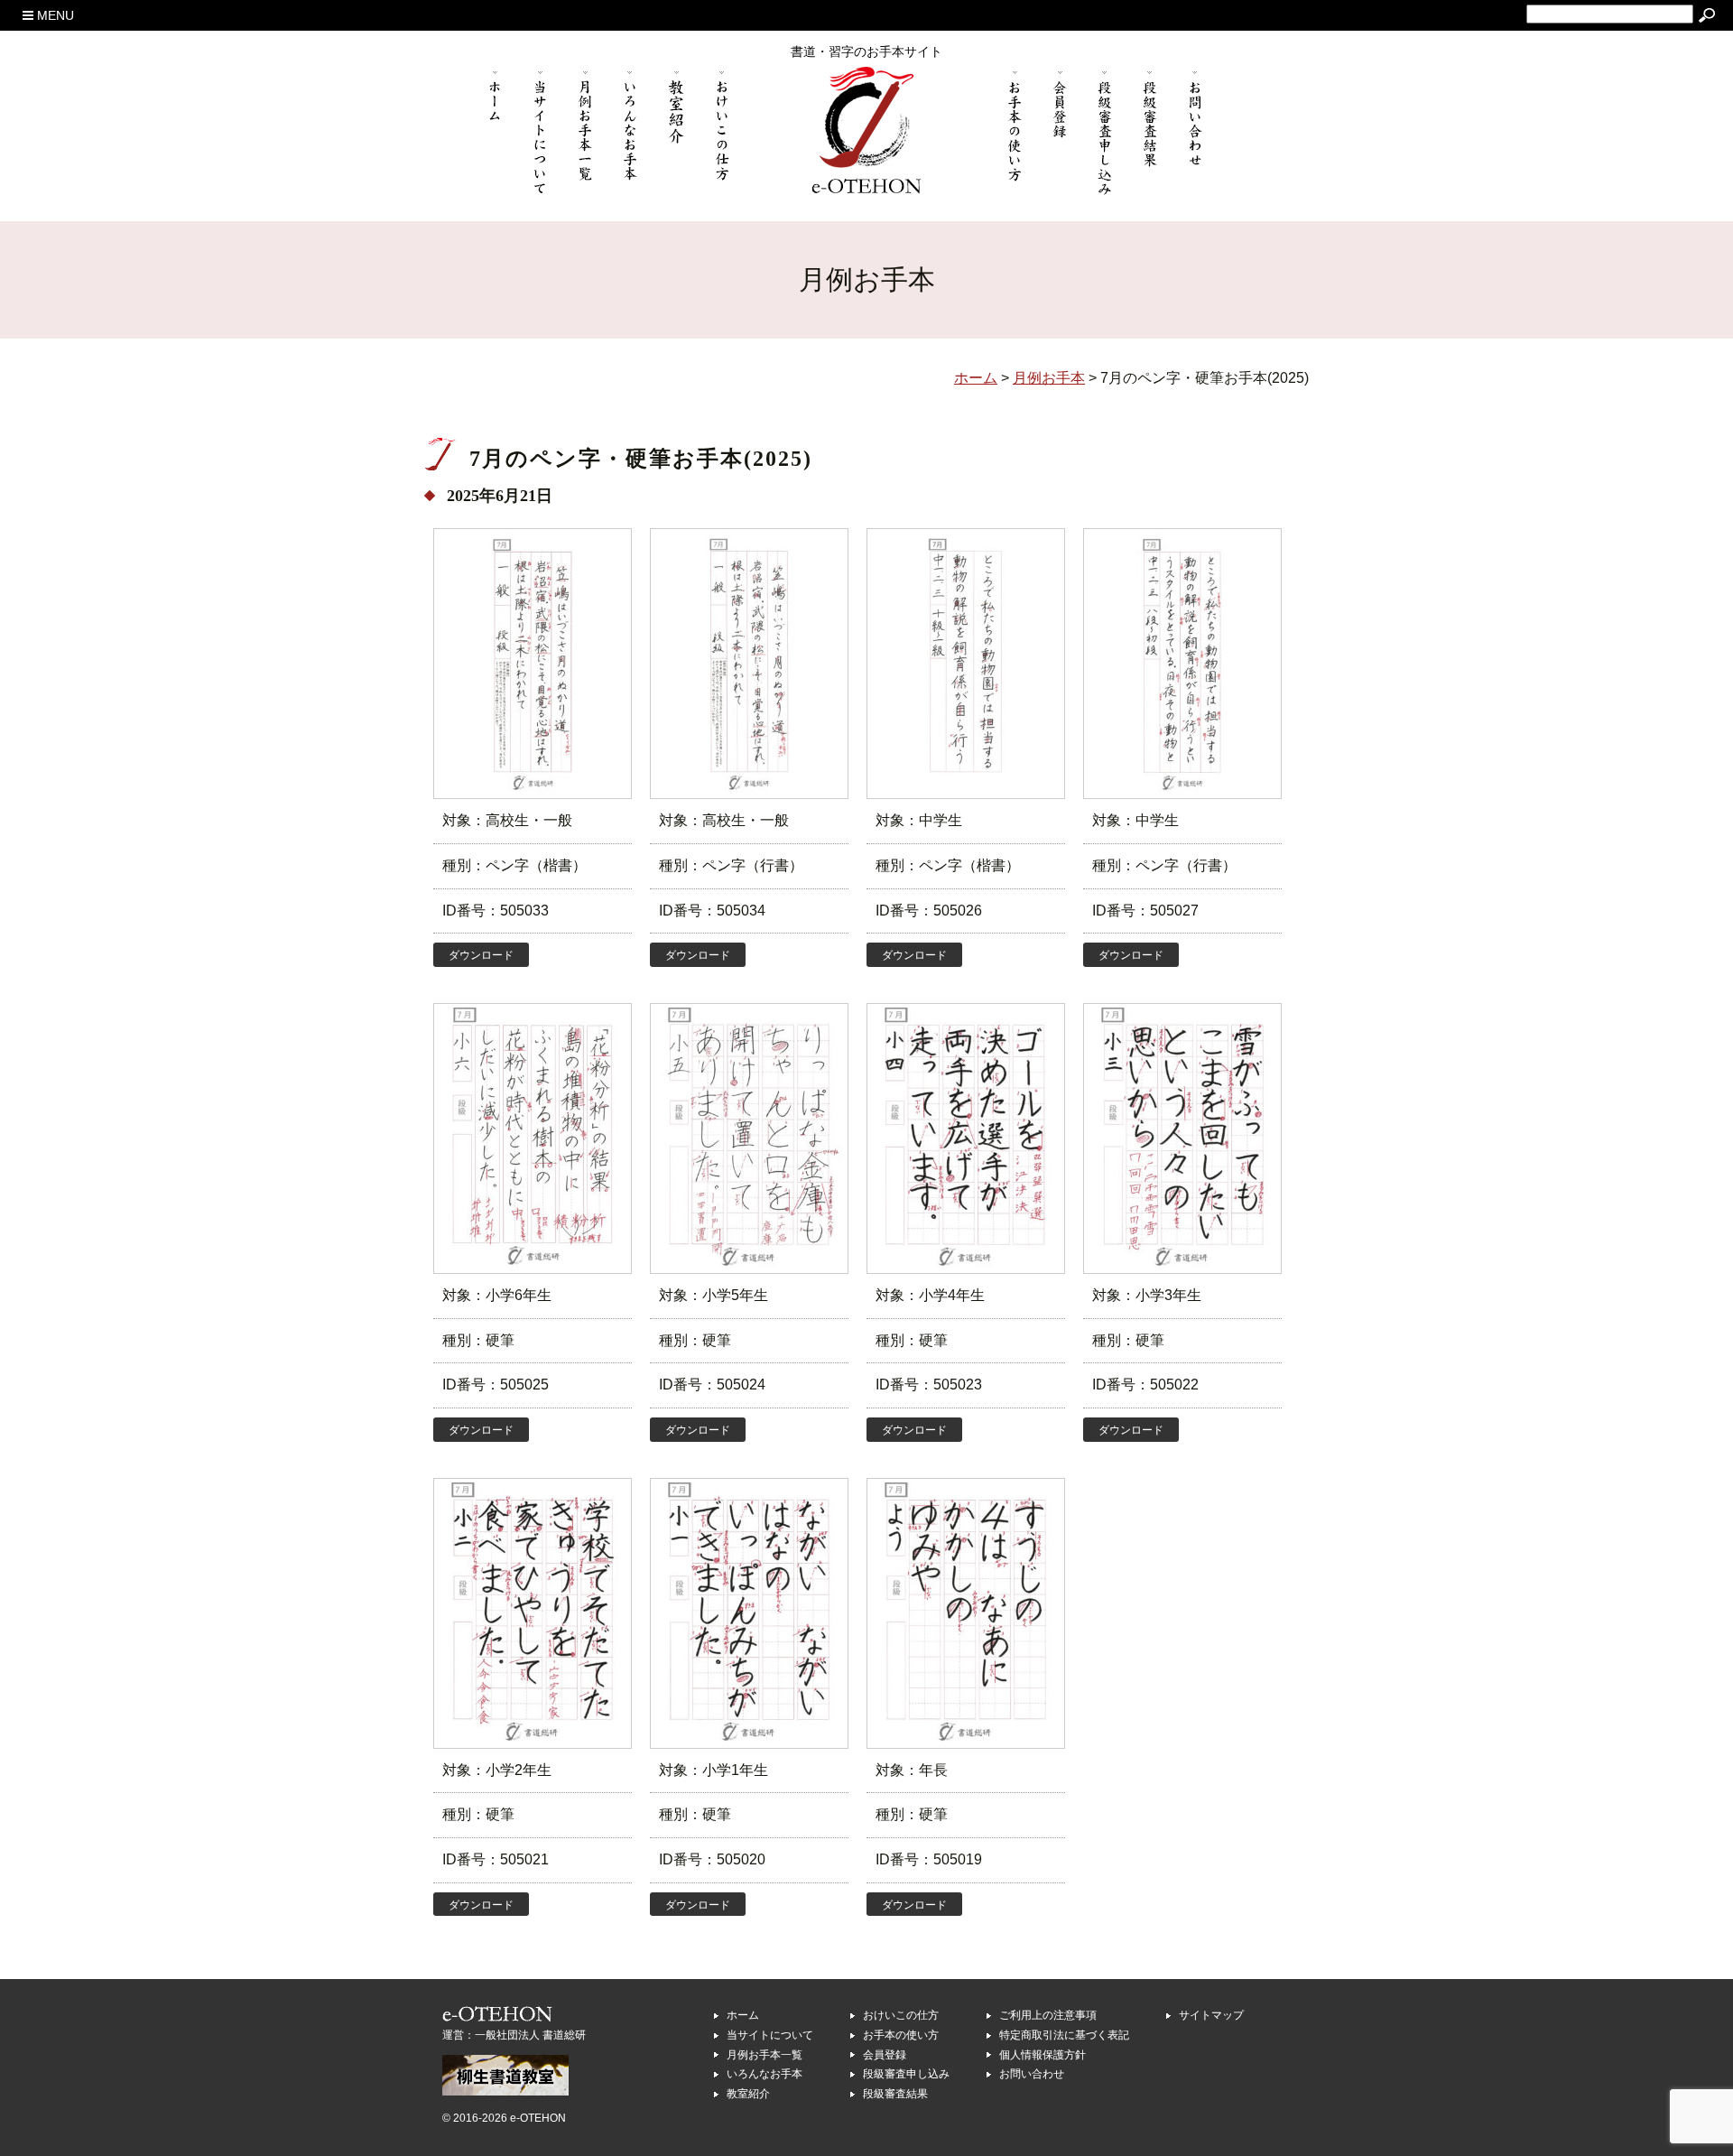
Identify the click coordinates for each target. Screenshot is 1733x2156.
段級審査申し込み (906, 2074)
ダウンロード (481, 955)
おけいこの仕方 (901, 2015)
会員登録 (885, 2055)
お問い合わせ (1032, 2074)
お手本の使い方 (901, 2035)
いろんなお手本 (765, 2074)
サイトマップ (1211, 2015)
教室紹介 (748, 2094)
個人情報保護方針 (1043, 2055)
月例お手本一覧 (765, 2055)
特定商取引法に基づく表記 (1064, 2035)
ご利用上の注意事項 (1048, 2015)
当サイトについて (770, 2035)
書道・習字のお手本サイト (866, 51)
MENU (54, 15)
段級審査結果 (895, 2094)
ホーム (743, 2015)
